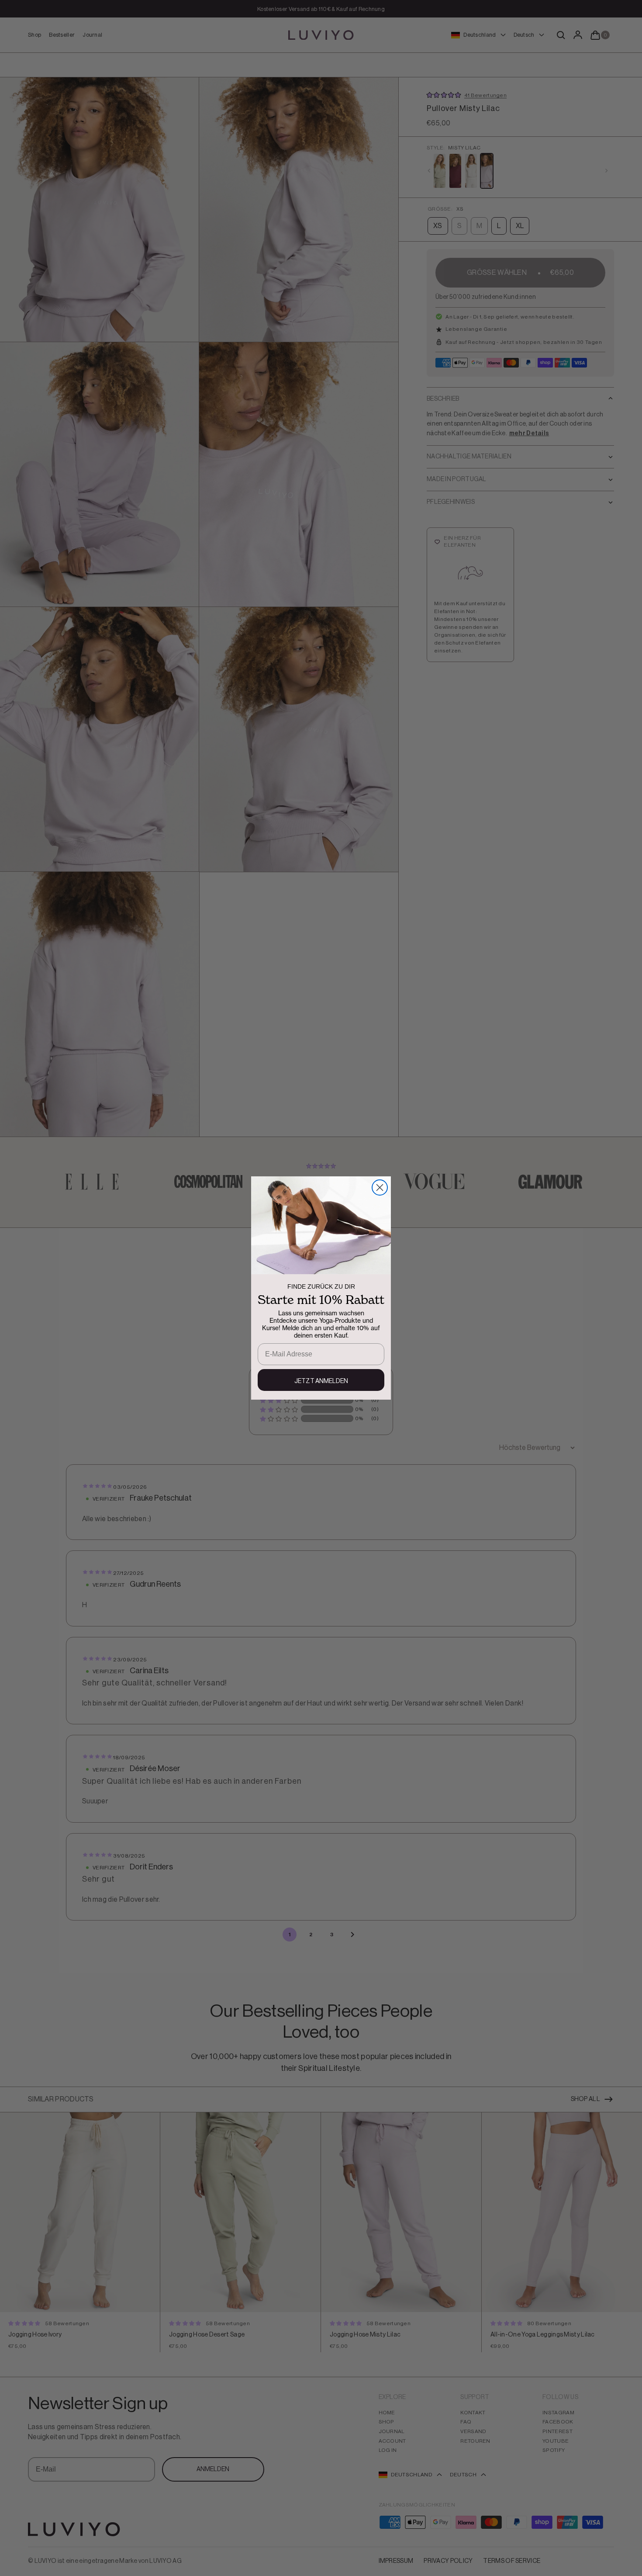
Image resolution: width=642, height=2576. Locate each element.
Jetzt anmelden (321, 1381)
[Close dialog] (380, 1187)
